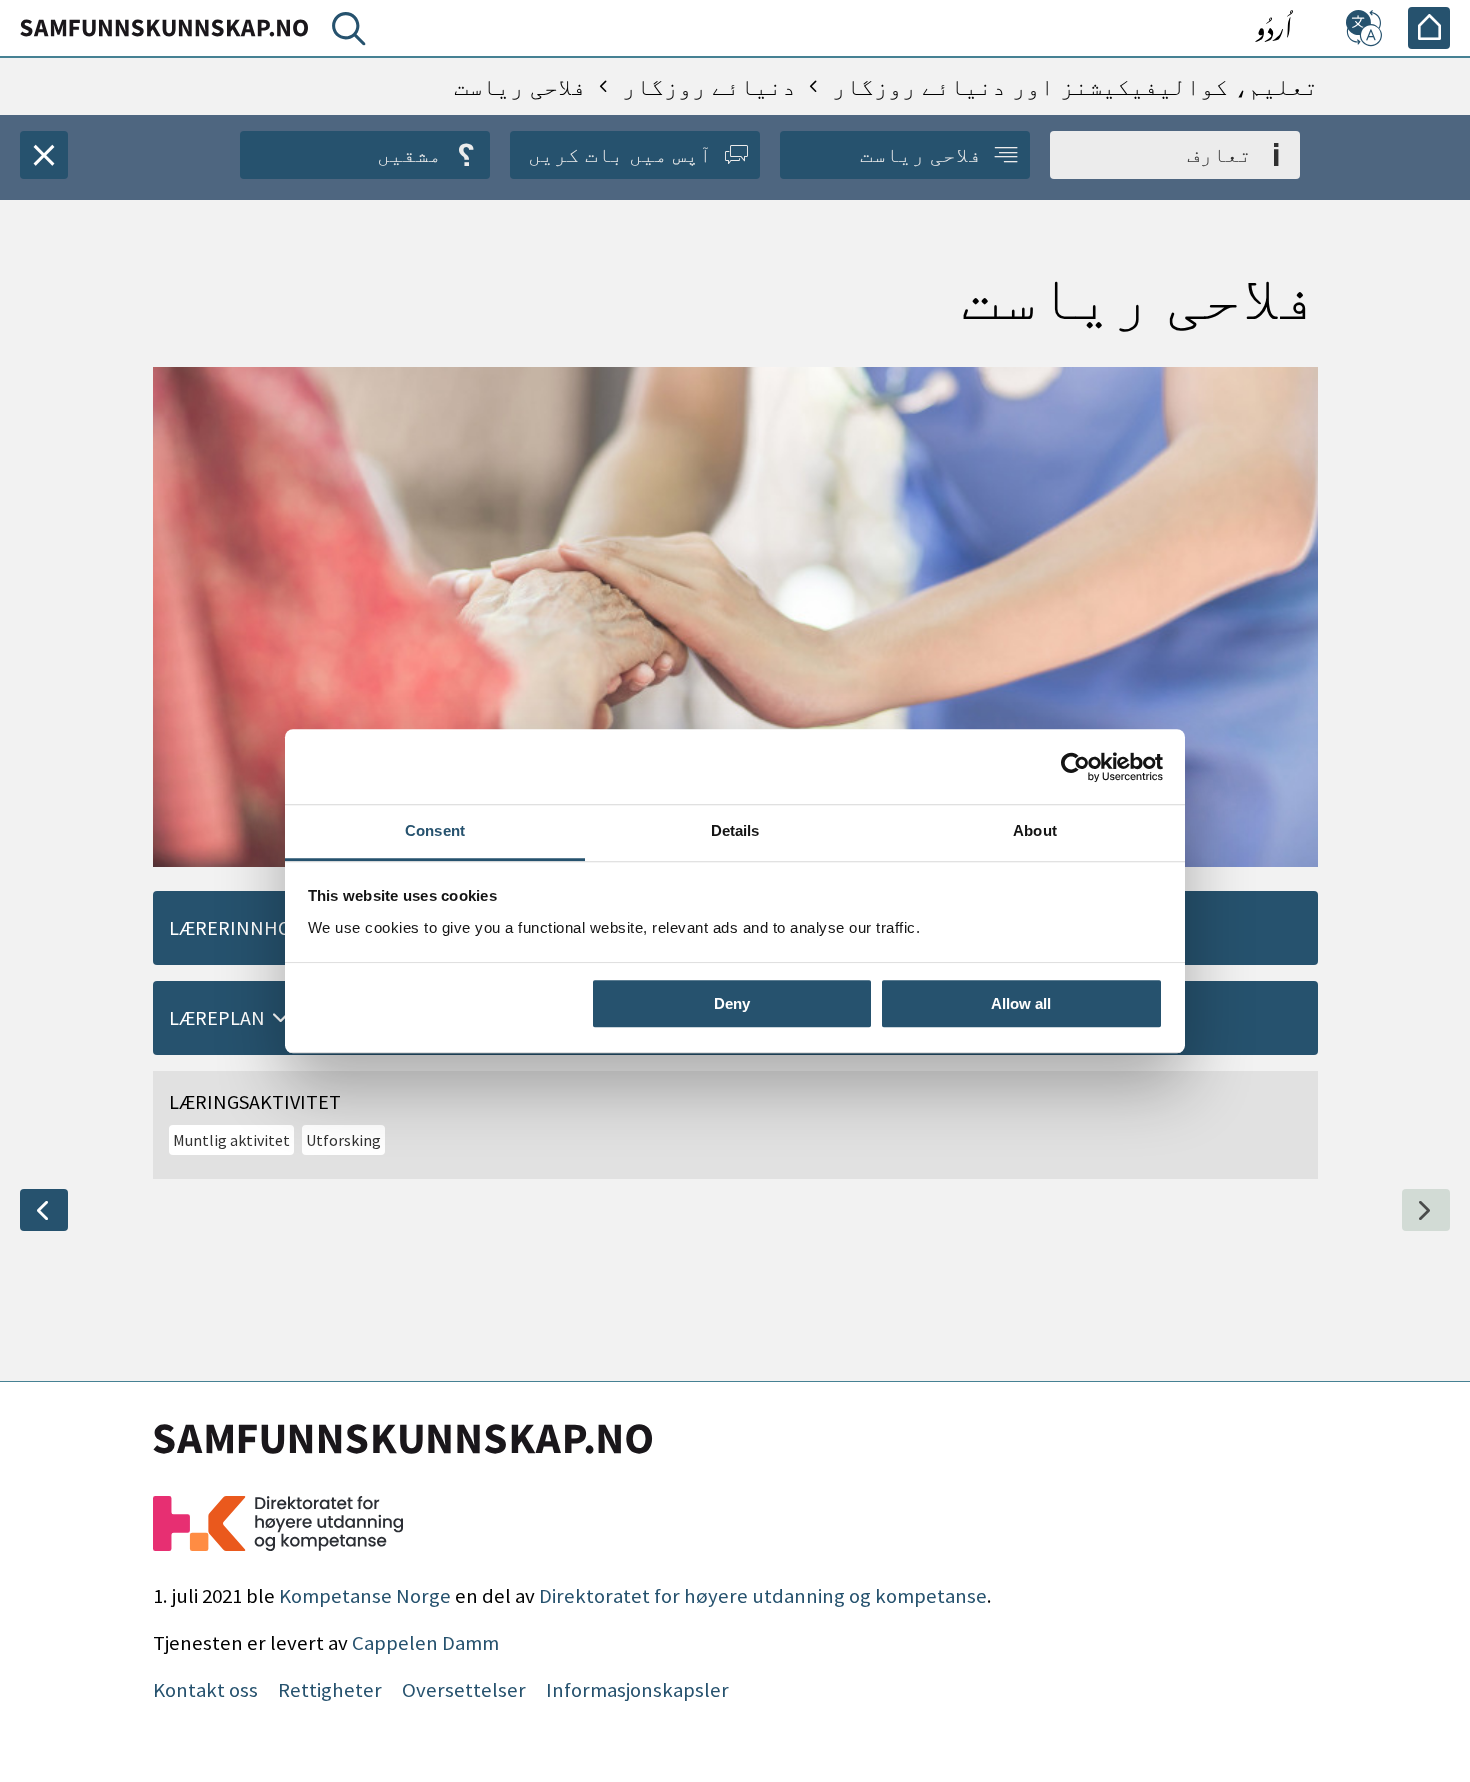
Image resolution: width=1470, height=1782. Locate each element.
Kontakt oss (205, 1690)
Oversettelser (464, 1690)
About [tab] (1035, 830)
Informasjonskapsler (637, 1690)
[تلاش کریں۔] (345, 33)
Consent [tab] (435, 830)
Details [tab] (735, 830)
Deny (732, 1003)
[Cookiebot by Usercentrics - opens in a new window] (1075, 767)
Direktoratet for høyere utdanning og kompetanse (763, 1596)
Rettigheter (330, 1690)
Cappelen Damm (425, 1643)
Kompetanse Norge (365, 1596)
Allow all (1021, 1003)
